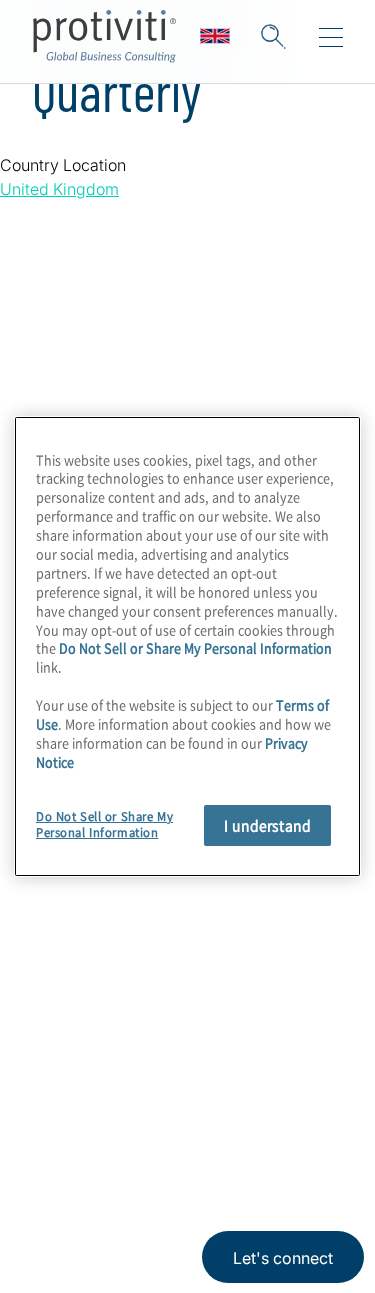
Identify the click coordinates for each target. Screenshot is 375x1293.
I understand (267, 825)
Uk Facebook (200, 1064)
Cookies (157, 1219)
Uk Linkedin (100, 1064)
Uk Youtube (250, 1064)
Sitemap (66, 907)
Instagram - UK (50, 1064)
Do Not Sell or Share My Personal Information (195, 647)
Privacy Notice (75, 1159)
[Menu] (331, 38)
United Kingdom (59, 189)
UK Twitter (150, 1064)
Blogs (300, 1064)
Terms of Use (176, 1159)
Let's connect (283, 1258)
